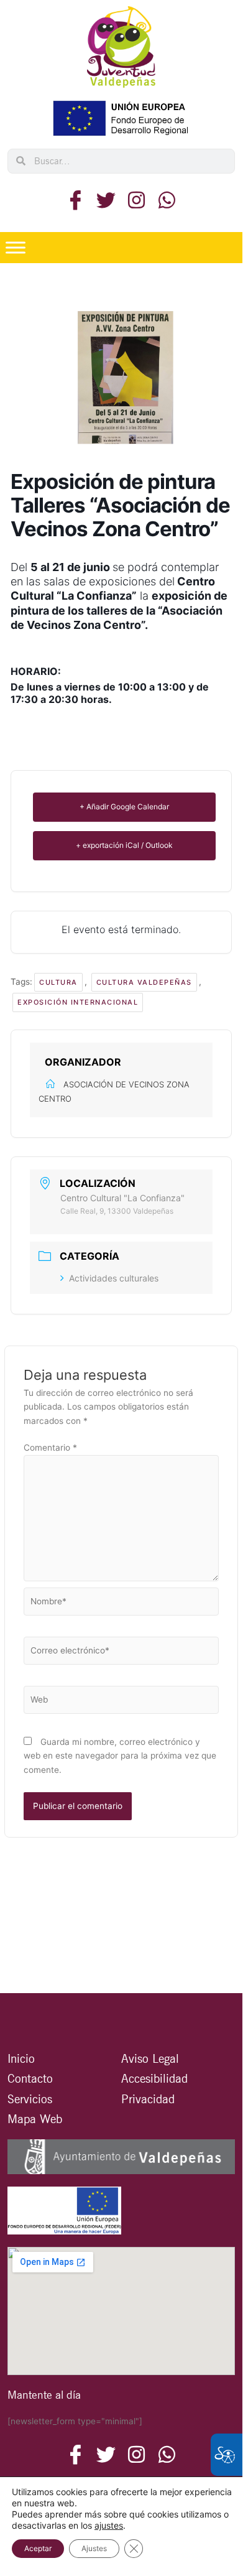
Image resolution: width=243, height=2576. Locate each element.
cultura (58, 982)
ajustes (109, 2525)
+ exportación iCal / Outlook (124, 845)
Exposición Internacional (78, 1002)
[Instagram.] (136, 200)
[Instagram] (167, 2455)
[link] (121, 47)
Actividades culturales (114, 1278)
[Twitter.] (106, 200)
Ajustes (94, 2548)
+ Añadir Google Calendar (124, 807)
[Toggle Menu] (16, 247)
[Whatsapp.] (167, 200)
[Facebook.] (76, 200)
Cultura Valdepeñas (144, 982)
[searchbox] (130, 161)
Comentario (50, 1448)
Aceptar (38, 2548)
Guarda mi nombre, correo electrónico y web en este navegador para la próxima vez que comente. (120, 1756)
